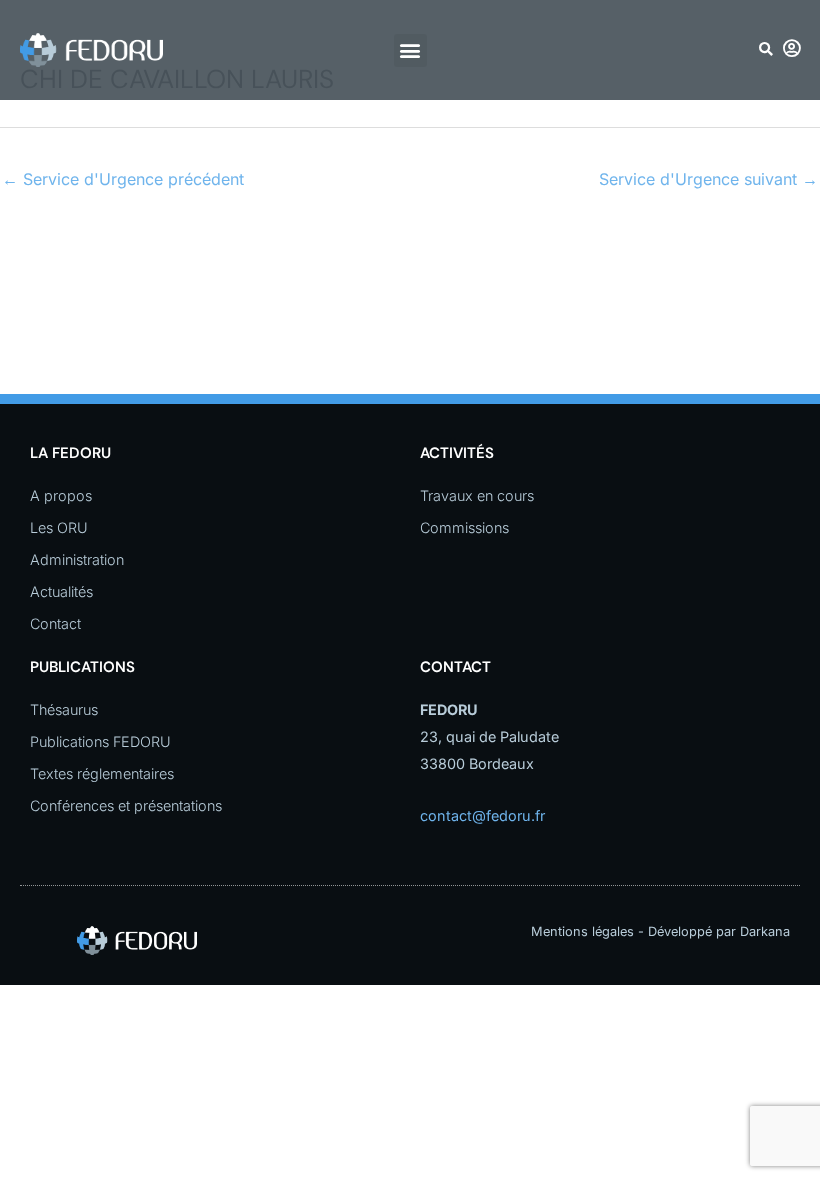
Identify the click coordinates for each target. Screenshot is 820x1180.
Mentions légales (582, 931)
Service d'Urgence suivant (708, 179)
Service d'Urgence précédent (123, 179)
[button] (410, 50)
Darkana (765, 931)
